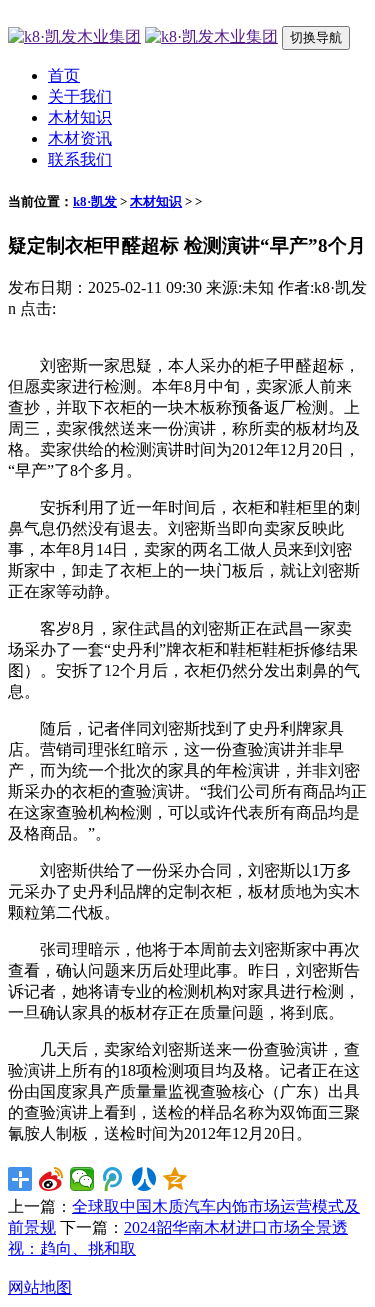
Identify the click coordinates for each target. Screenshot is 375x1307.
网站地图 (40, 1287)
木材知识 (80, 117)
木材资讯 (80, 138)
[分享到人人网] (144, 1179)
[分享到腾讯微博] (113, 1179)
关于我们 (80, 96)
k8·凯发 (95, 201)
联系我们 (80, 159)
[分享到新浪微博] (51, 1179)
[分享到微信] (82, 1179)
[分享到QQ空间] (175, 1179)
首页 (64, 75)
